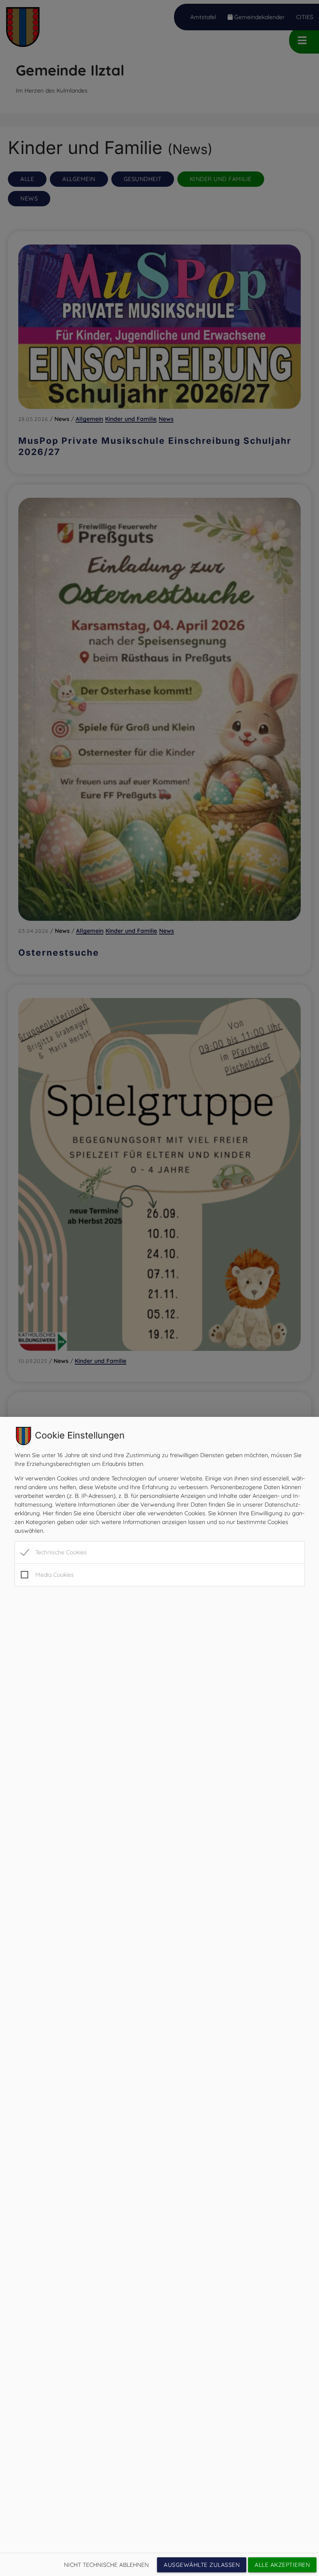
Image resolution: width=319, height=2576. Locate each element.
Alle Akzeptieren (282, 2565)
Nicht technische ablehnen (106, 2565)
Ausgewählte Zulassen (202, 2565)
